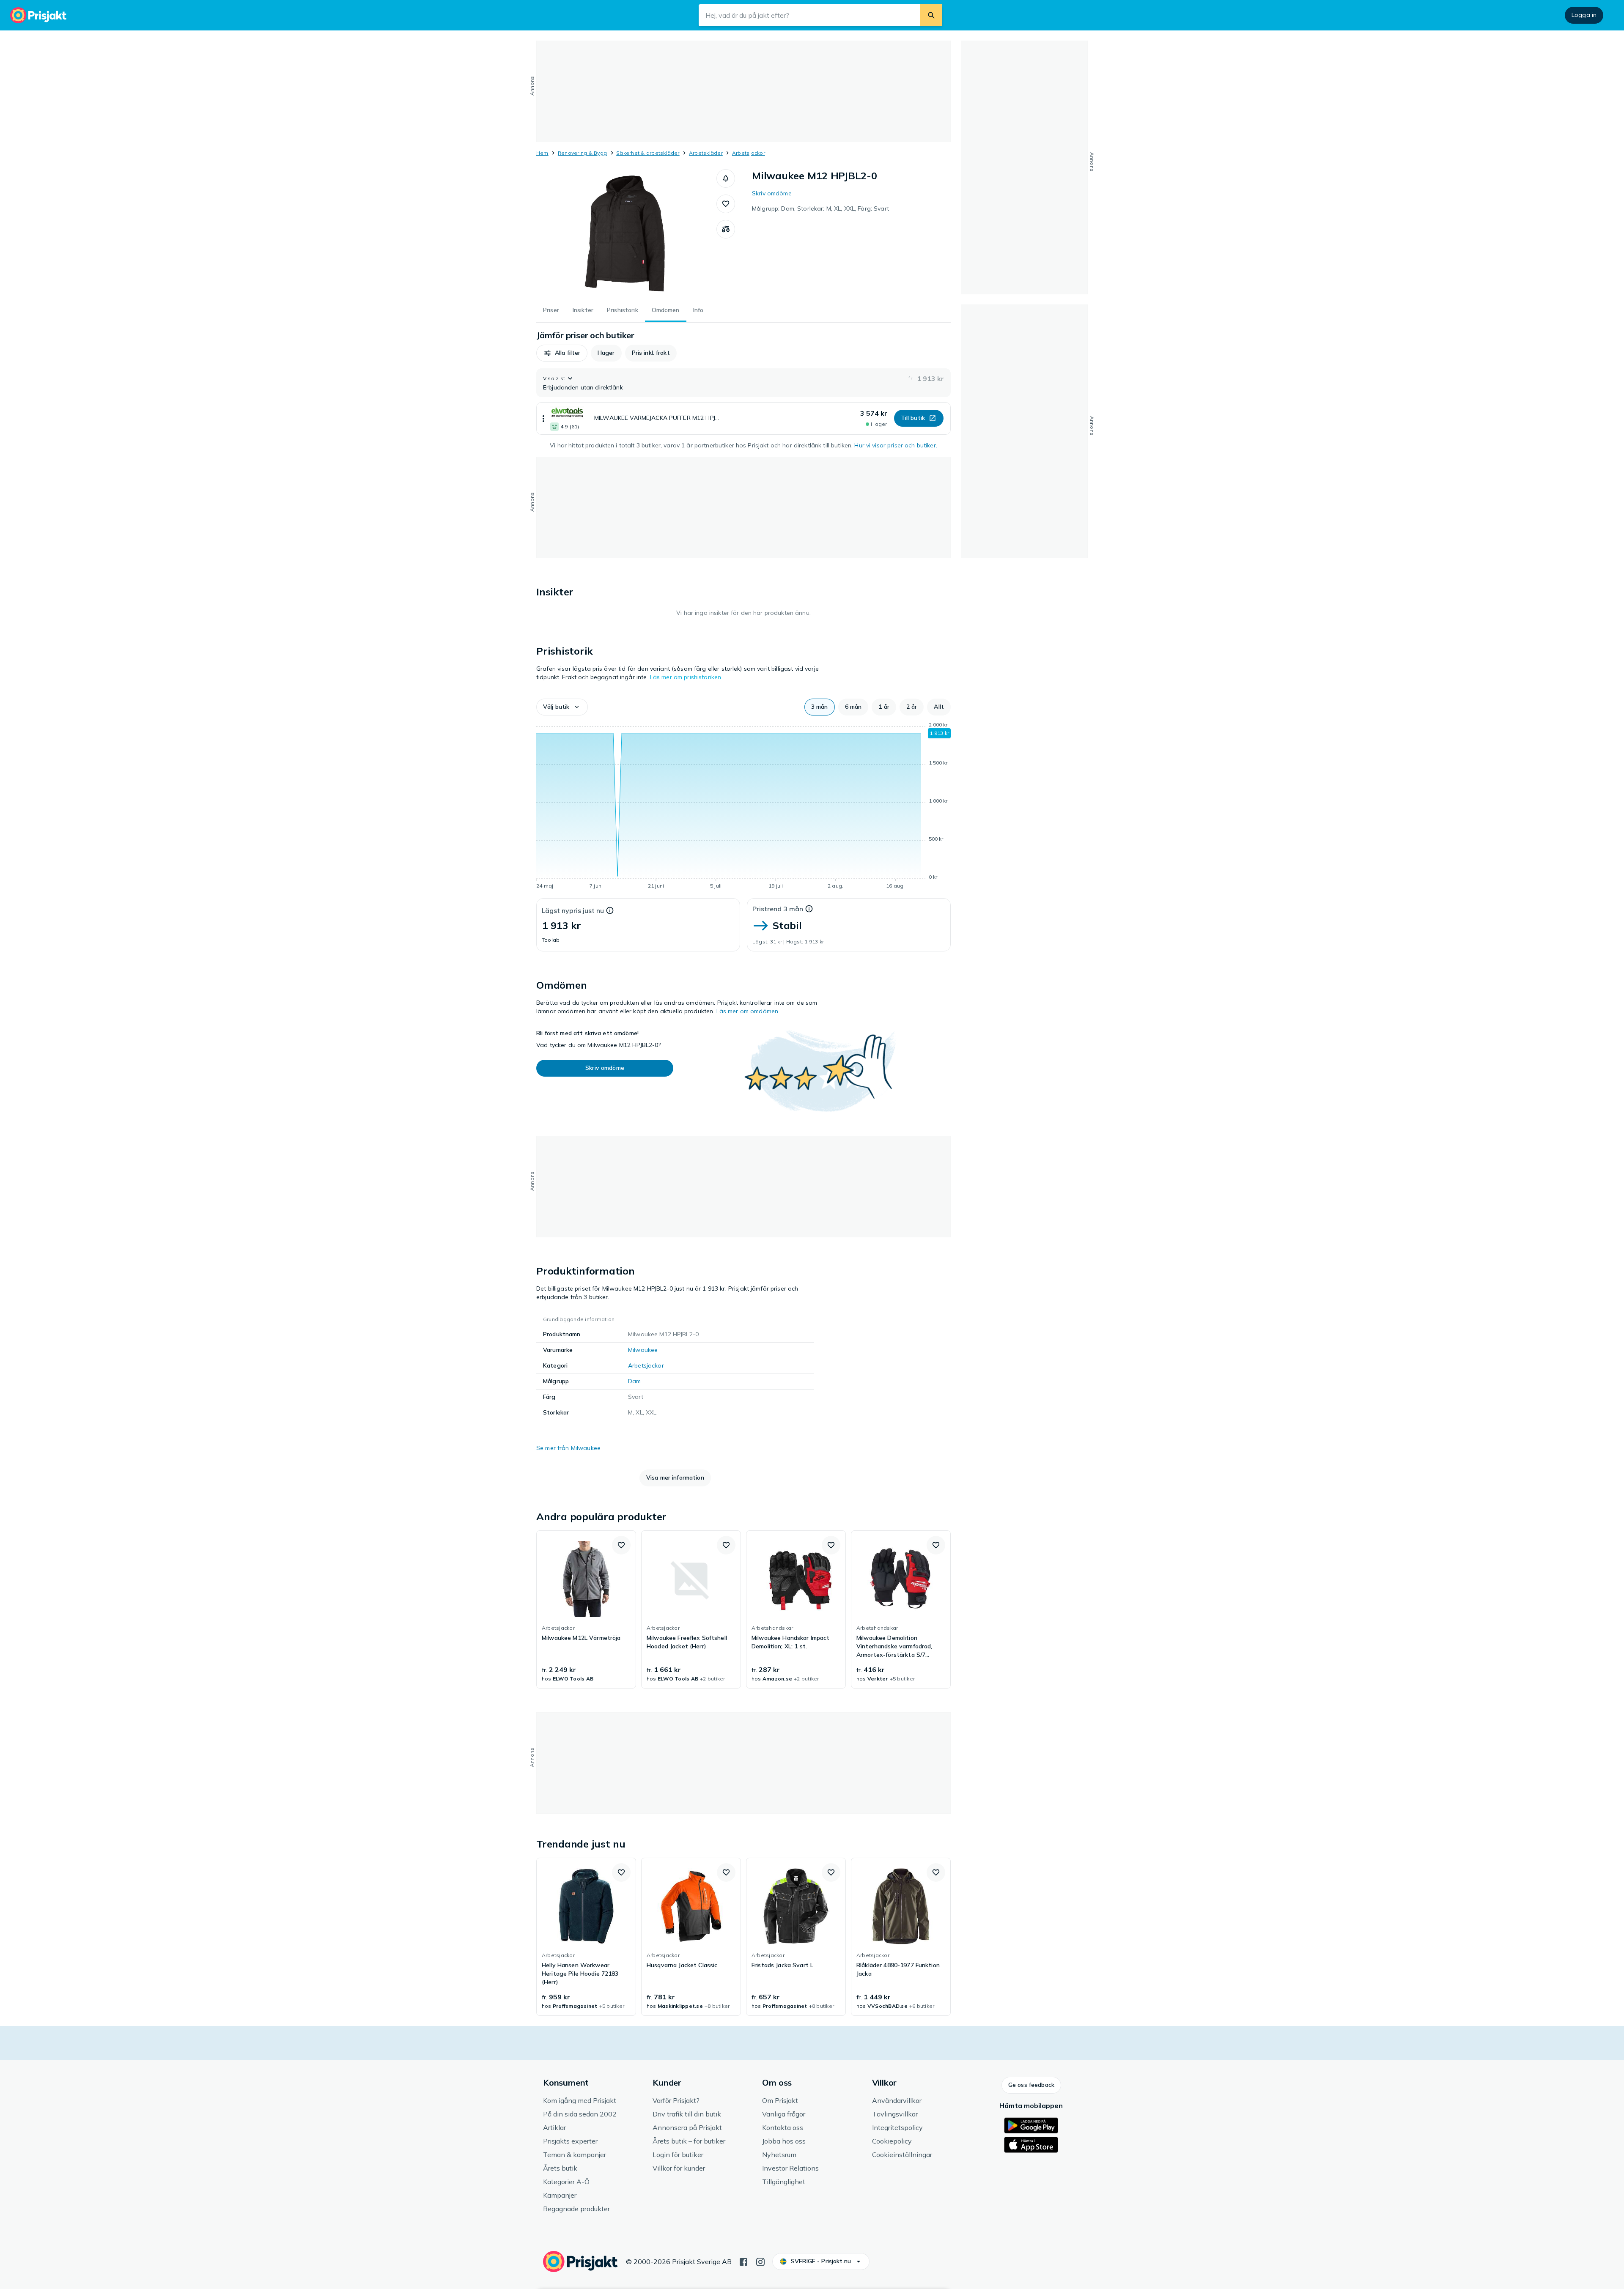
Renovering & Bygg (582, 153)
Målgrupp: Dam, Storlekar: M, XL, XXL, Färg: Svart (820, 208)
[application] (743, 807)
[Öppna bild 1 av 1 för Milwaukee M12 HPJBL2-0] (626, 233)
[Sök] (931, 15)
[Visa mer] (543, 418)
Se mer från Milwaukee (568, 1448)
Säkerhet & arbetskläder (648, 153)
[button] (726, 178)
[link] (586, 1609)
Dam (634, 1381)
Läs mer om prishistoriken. (686, 677)
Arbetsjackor (749, 153)
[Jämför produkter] (726, 229)
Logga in (1584, 15)
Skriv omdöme (772, 193)
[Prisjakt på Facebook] (743, 2261)
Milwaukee (643, 1350)
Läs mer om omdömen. (748, 1011)
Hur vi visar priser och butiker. (896, 445)
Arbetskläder (706, 153)
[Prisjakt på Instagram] (760, 2261)
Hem (542, 153)
